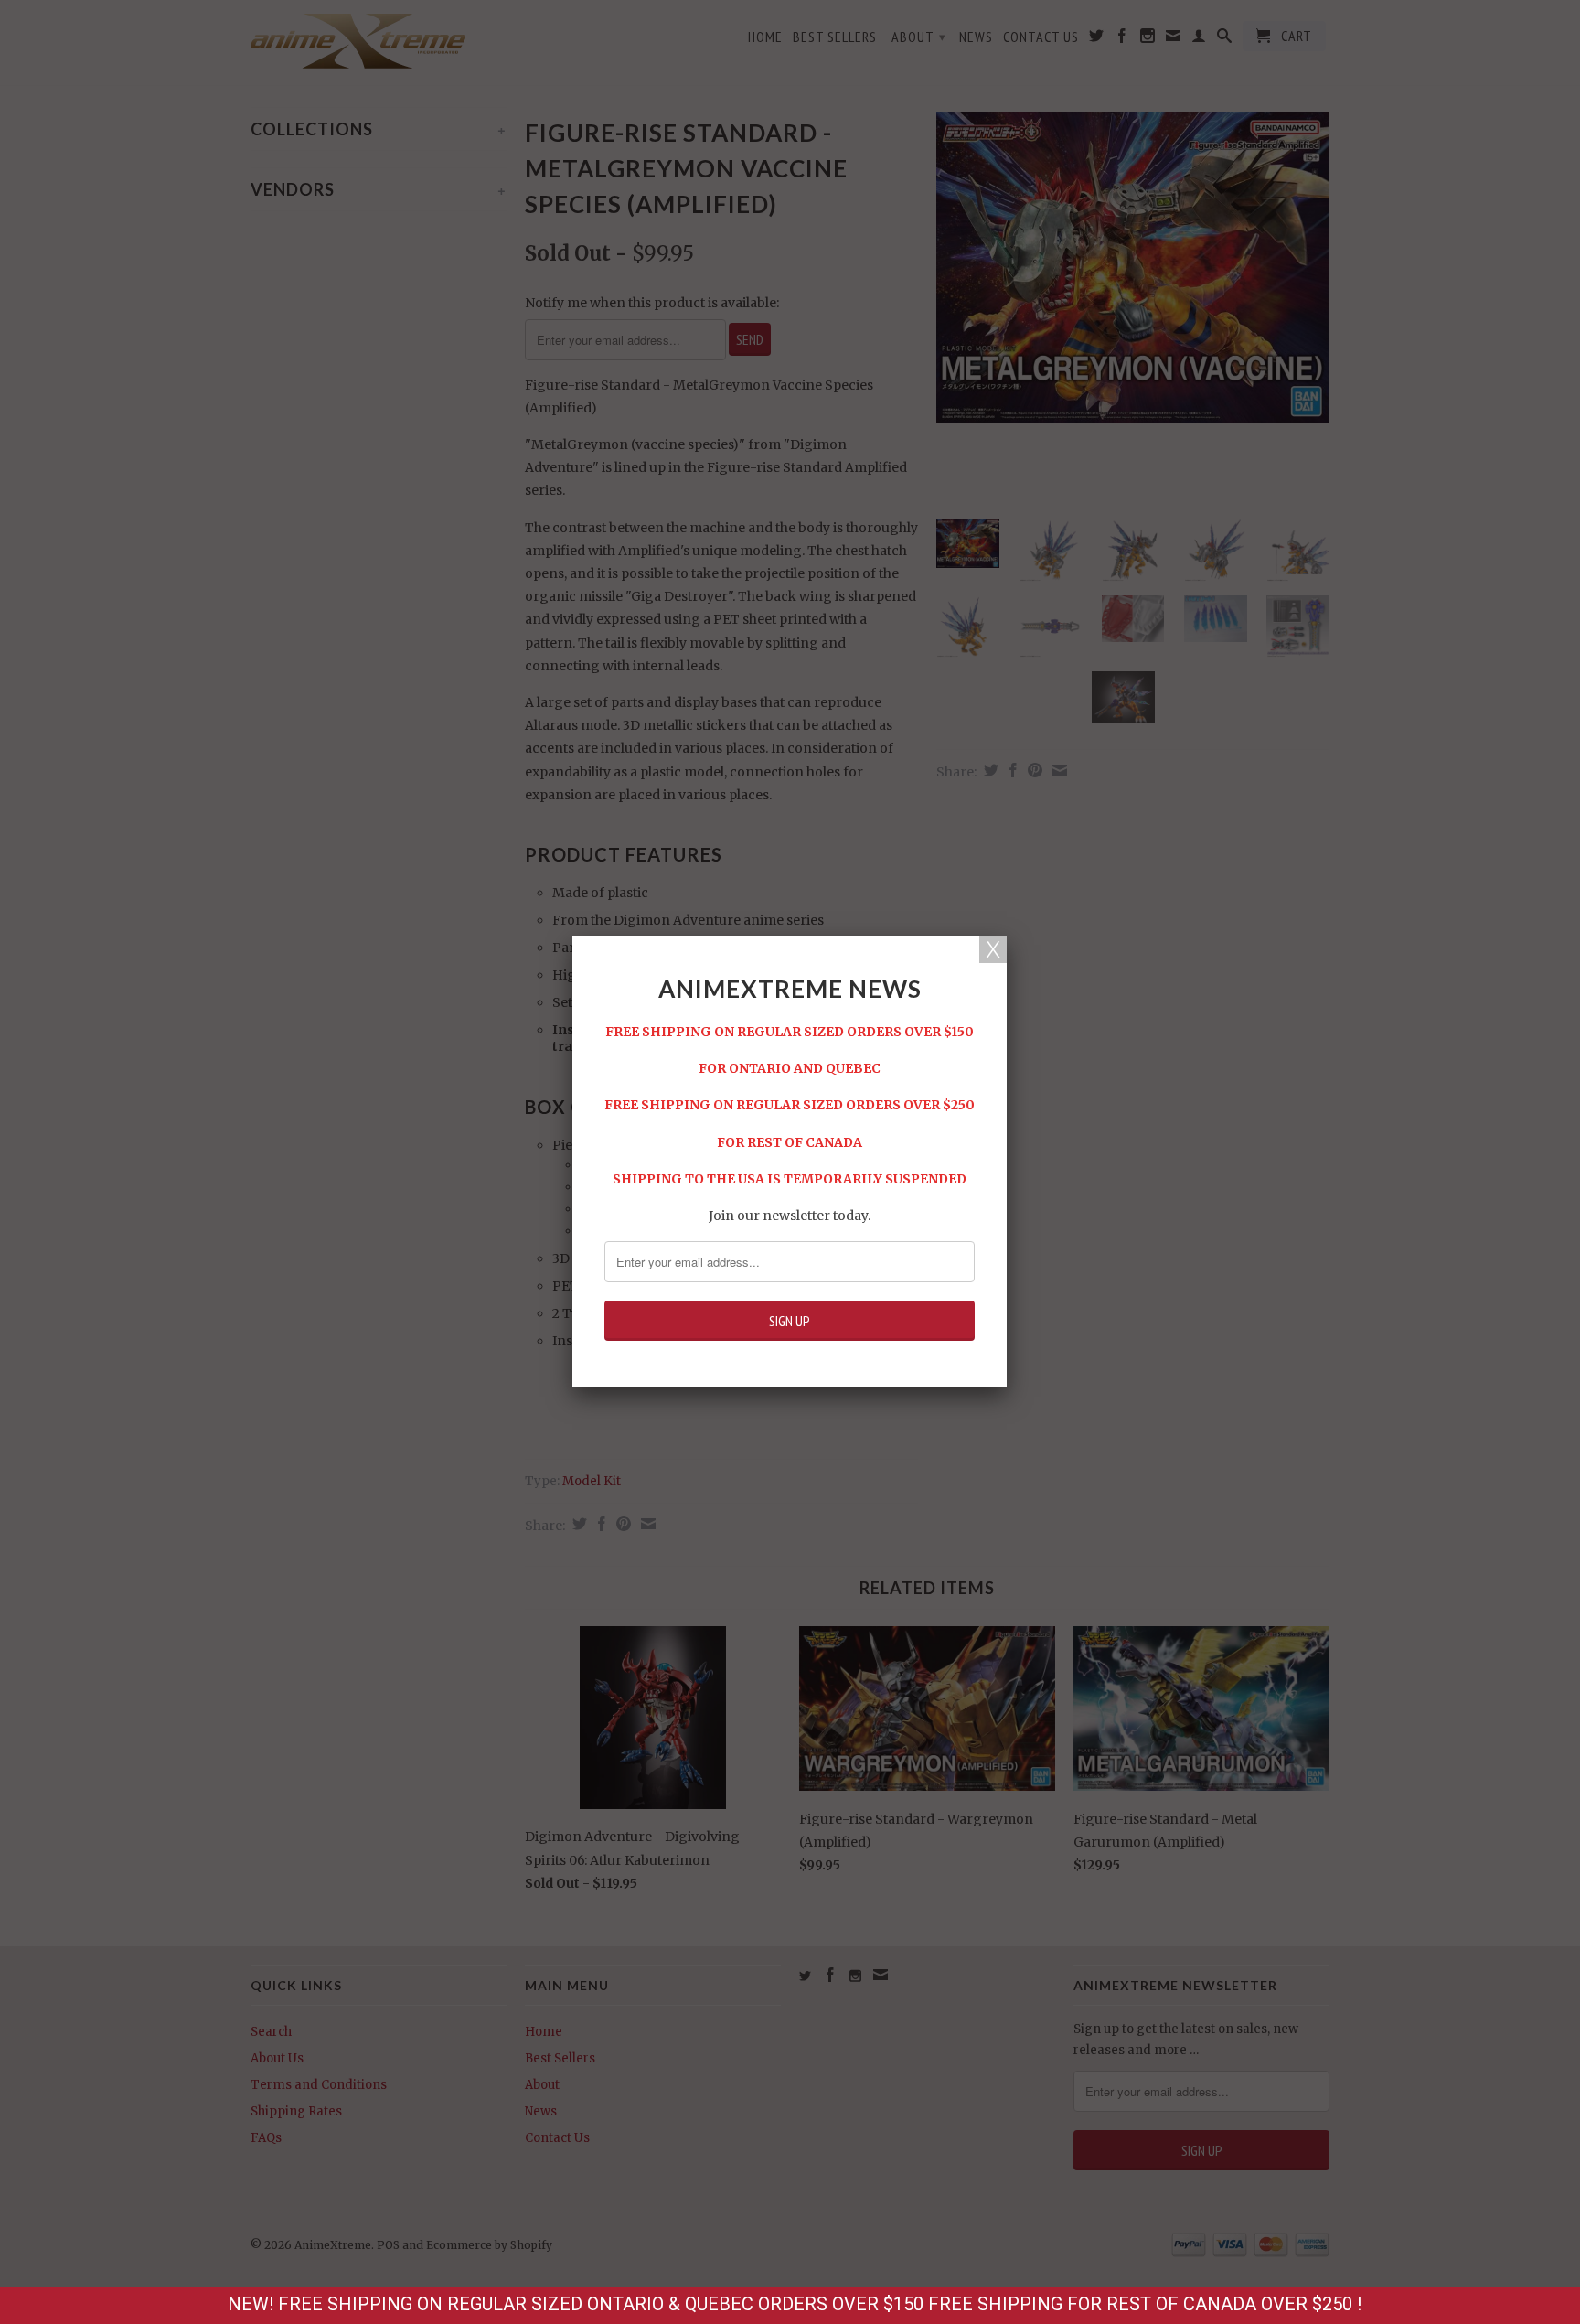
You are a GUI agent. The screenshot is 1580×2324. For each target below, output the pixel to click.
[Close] (993, 949)
